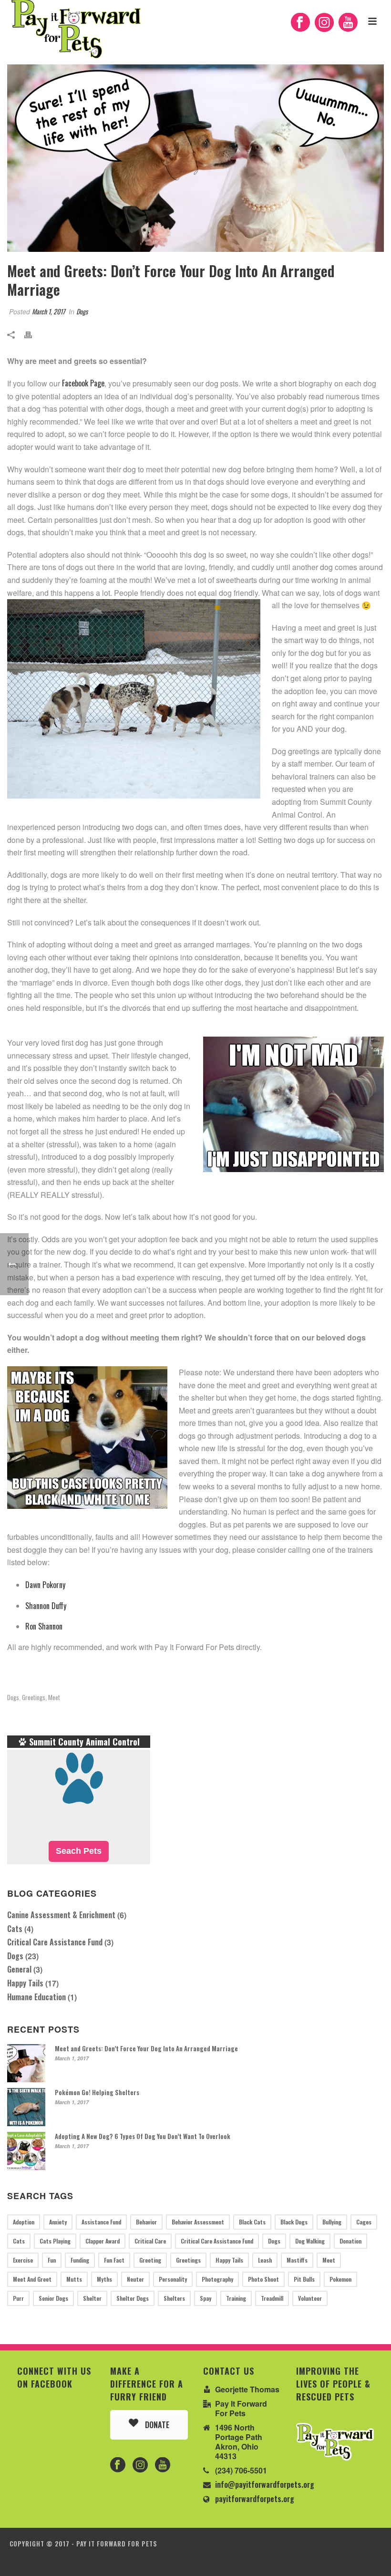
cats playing (55, 2241)
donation (350, 2241)
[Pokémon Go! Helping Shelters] (26, 2107)
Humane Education (36, 1997)
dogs (13, 1698)
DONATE (156, 2425)
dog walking (310, 2241)
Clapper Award (103, 2241)
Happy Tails (25, 1983)
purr (18, 2298)
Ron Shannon (44, 1626)
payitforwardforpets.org (255, 2499)
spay (206, 2298)
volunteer (310, 2298)
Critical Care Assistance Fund (55, 1942)
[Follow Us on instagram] (140, 2465)
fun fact (114, 2260)
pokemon (340, 2279)
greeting (150, 2260)
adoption (24, 2222)
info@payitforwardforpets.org (265, 2484)
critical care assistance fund (217, 2241)
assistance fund (101, 2222)
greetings (34, 1698)
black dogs (294, 2222)
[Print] (33, 334)
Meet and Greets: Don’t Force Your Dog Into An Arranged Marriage (146, 2048)
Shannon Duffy (46, 1606)
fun (52, 2260)
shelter (92, 2298)
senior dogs (53, 2298)
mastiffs (297, 2260)
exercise (23, 2260)
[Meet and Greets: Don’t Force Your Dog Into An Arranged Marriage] (195, 158)
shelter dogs (133, 2298)
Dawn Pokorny (45, 1585)
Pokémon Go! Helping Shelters (97, 2092)
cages (364, 2222)
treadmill (272, 2298)
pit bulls (304, 2279)
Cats (15, 1929)
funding (80, 2260)
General (19, 1969)
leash (265, 2260)
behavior (146, 2222)
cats (19, 2241)
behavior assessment (198, 2222)
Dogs (82, 311)
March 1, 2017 (48, 311)
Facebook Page (83, 383)
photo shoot (263, 2279)
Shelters (174, 2298)
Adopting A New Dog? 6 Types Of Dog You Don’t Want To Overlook (143, 2136)
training (236, 2298)
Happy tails (229, 2260)
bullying (332, 2222)
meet (54, 1698)
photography (217, 2279)
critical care (150, 2241)
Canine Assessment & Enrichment (61, 1915)
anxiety (58, 2222)
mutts (74, 2279)
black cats (252, 2222)
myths (104, 2279)
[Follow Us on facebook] (118, 2465)
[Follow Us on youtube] (163, 2465)
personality (173, 2279)
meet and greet (32, 2279)
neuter (135, 2279)
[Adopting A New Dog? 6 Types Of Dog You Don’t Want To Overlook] (26, 2151)
